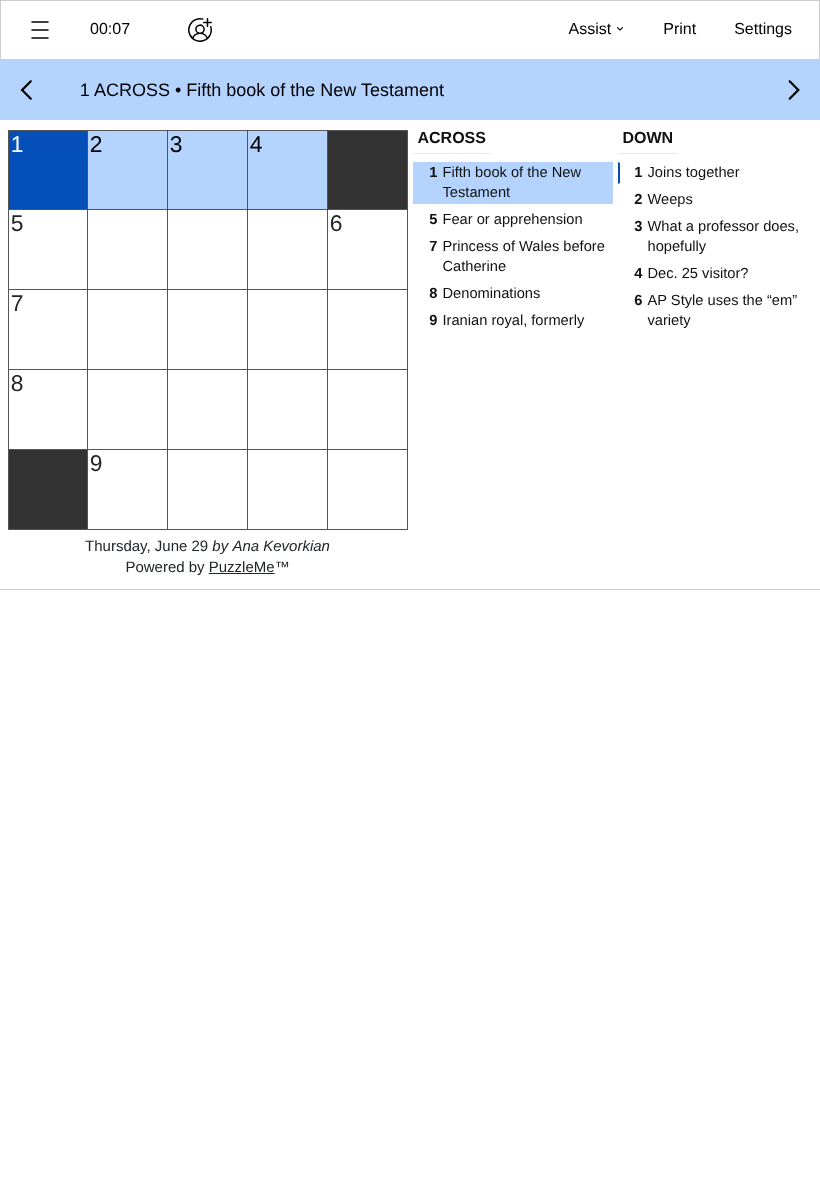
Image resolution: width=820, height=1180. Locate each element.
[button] (40, 30)
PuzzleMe (242, 567)
